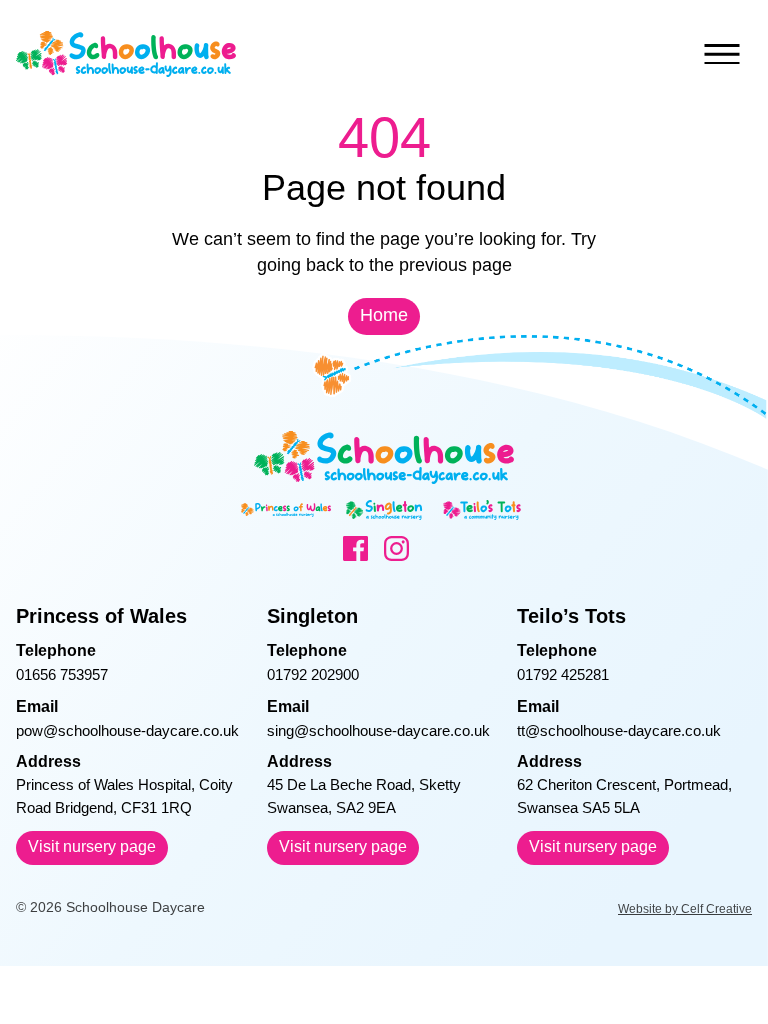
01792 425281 (563, 674)
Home (384, 315)
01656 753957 (62, 674)
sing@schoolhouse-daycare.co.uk (378, 730)
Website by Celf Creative (685, 909)
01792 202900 (313, 674)
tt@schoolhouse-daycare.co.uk (619, 730)
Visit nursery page (92, 846)
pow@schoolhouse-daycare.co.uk (127, 730)
